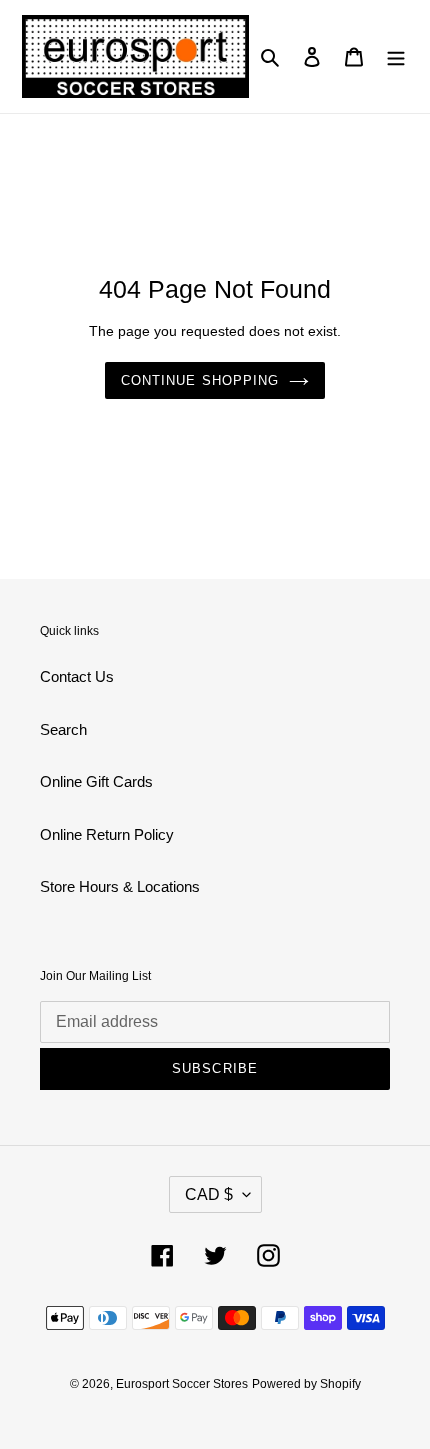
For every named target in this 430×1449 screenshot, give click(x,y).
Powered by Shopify (306, 1384)
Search (63, 729)
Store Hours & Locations (120, 886)
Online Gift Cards (96, 781)
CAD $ (209, 1194)
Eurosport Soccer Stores (182, 1384)
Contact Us (77, 676)
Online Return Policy (107, 834)
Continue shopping (200, 380)
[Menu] (396, 56)
